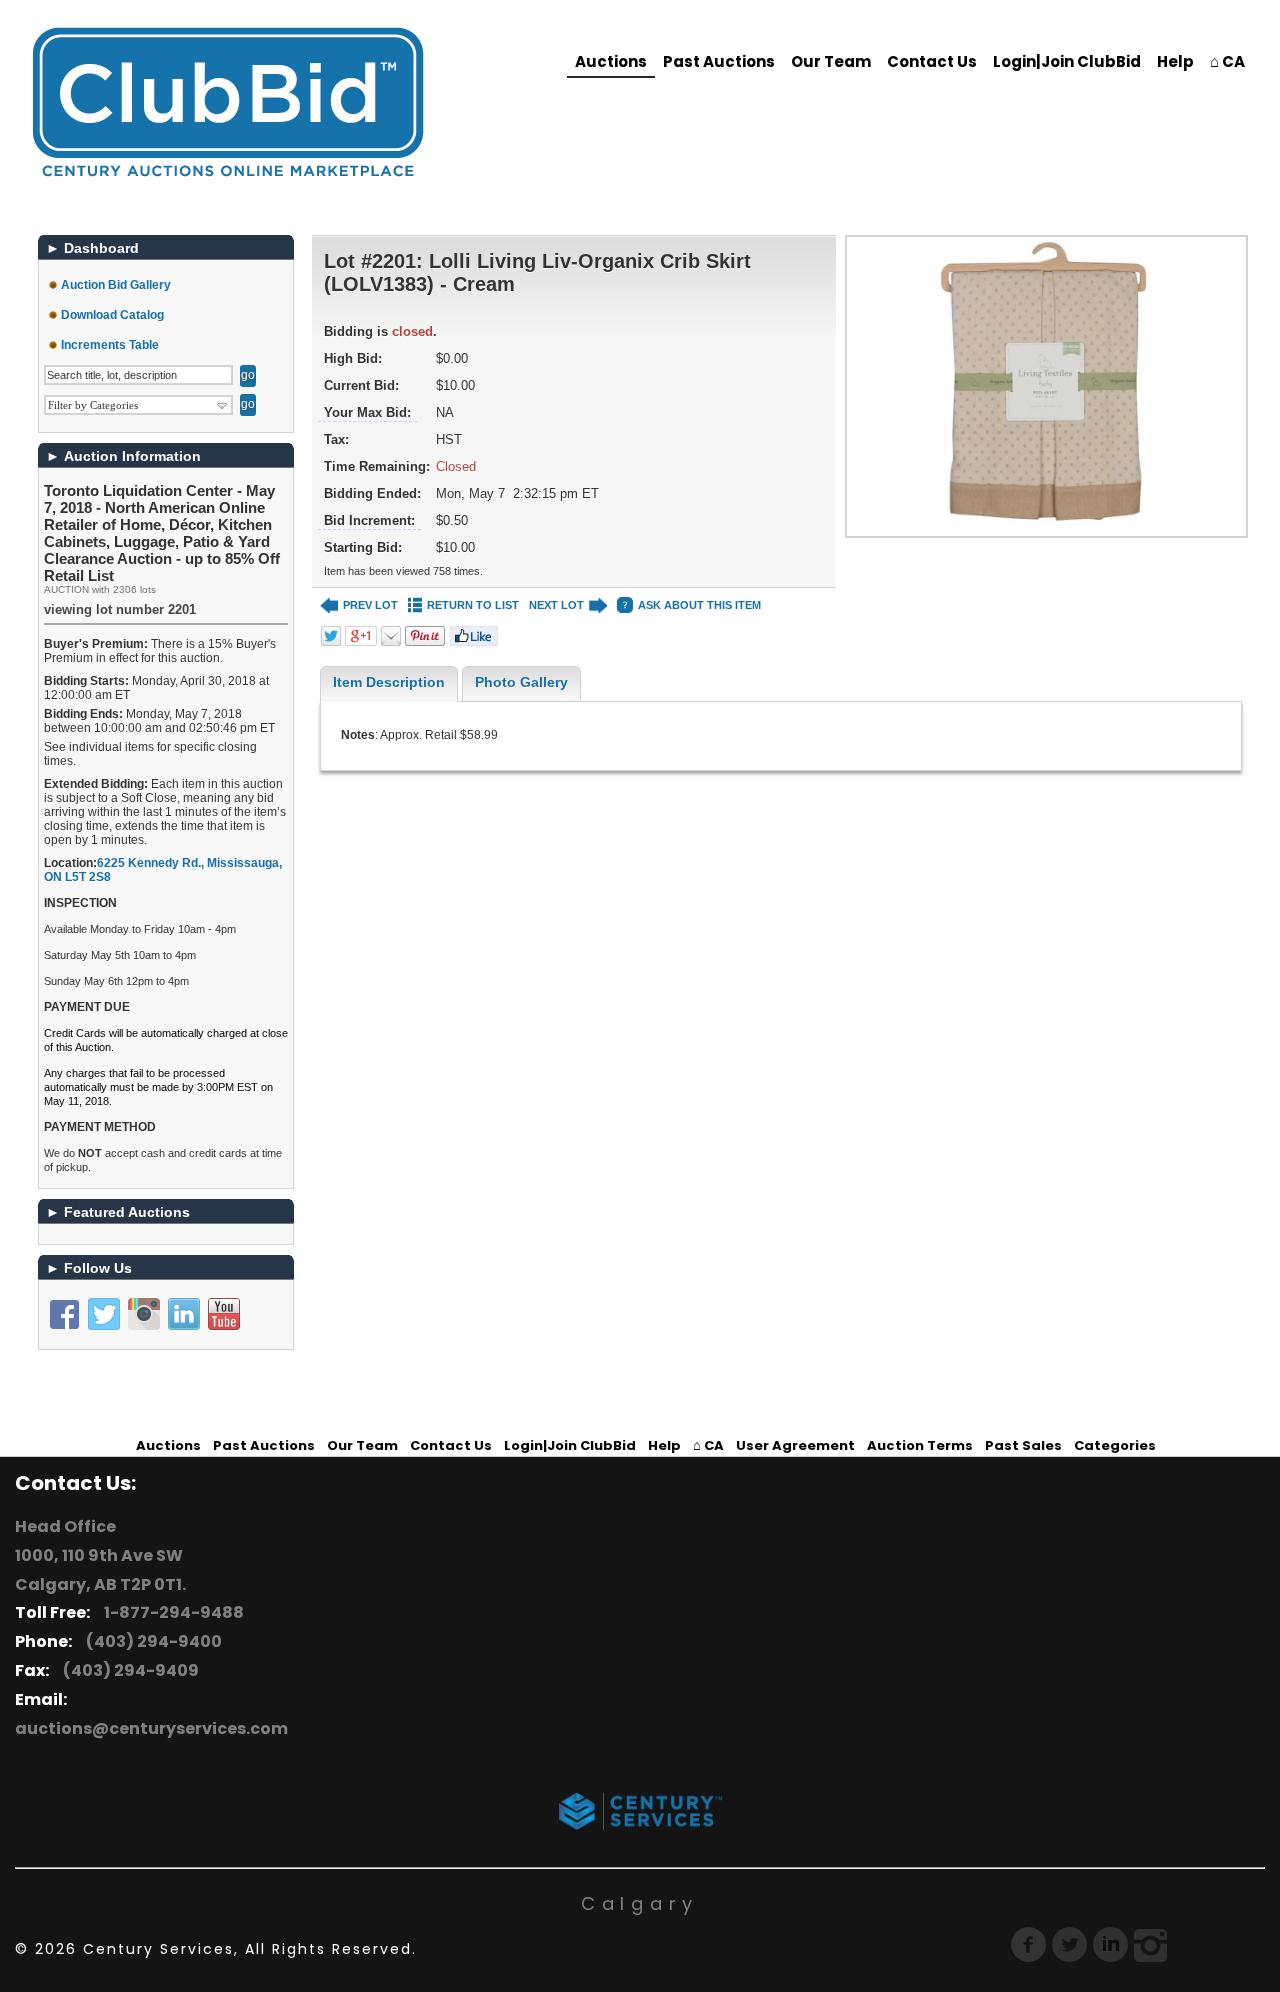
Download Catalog (112, 315)
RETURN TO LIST (473, 605)
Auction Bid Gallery (116, 285)
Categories (1115, 1445)
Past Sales (1023, 1445)
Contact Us (932, 61)
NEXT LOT (556, 605)
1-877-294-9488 (171, 1612)
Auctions (611, 61)
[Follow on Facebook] (64, 1314)
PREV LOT (370, 605)
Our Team (831, 61)
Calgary (640, 1903)
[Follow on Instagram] (144, 1314)
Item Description (389, 682)
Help (1175, 61)
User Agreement (795, 1445)
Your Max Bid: (367, 412)
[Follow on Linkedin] (184, 1314)
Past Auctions (719, 61)
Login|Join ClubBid (1067, 61)
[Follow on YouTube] (224, 1314)
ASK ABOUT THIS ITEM (699, 605)
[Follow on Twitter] (104, 1314)
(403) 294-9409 (128, 1670)
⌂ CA (1227, 61)
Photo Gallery (521, 682)
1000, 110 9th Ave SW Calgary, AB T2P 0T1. (100, 1570)
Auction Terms (920, 1445)
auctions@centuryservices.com (151, 1728)
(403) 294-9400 (151, 1641)
